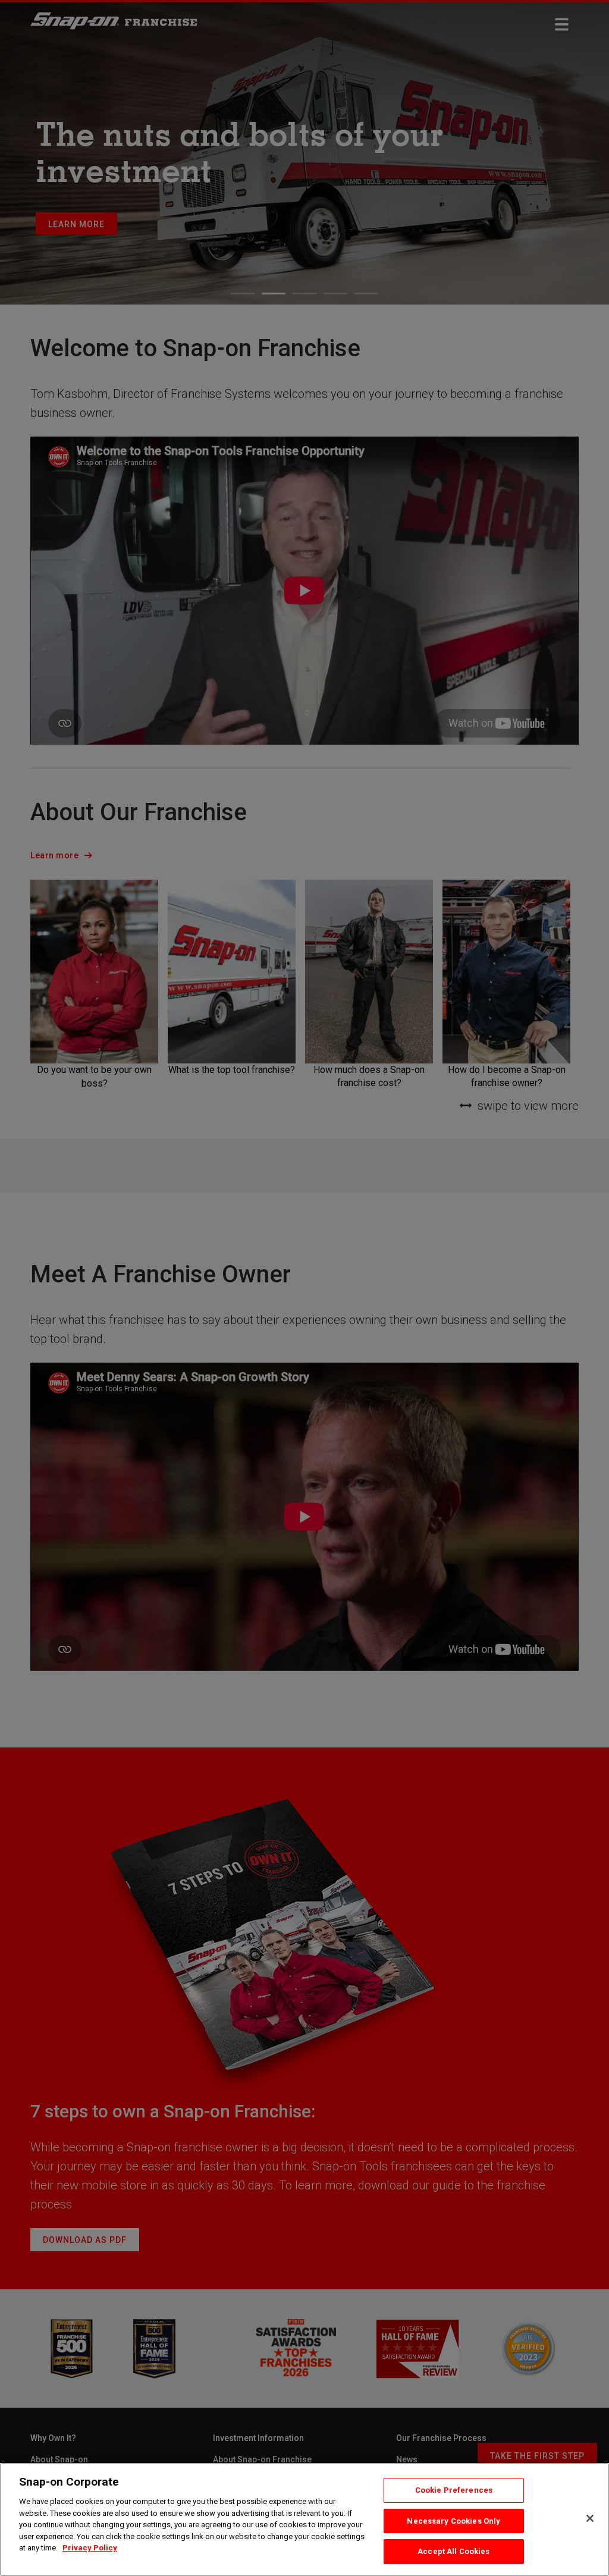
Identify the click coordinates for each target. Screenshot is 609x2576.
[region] (304, 2519)
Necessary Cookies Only (453, 2521)
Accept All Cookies (453, 2551)
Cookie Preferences (454, 2490)
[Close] (590, 2518)
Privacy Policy (90, 2548)
